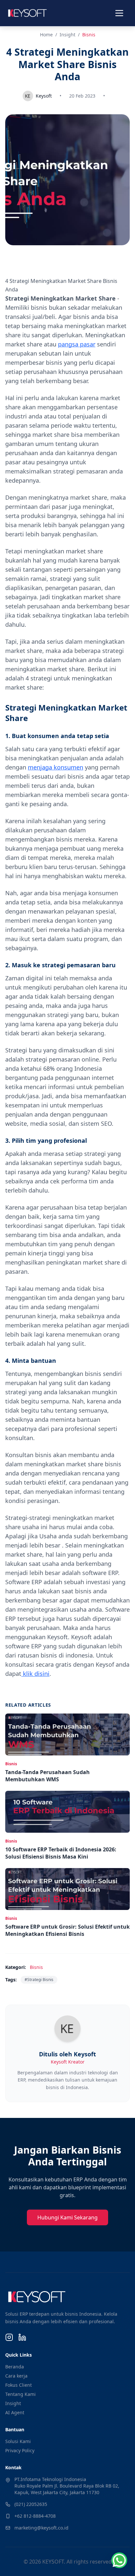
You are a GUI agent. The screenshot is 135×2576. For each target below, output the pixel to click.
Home (46, 35)
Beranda (15, 2367)
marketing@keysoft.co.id (41, 2528)
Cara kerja (16, 2376)
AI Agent (15, 2412)
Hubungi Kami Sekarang (67, 2217)
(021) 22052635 (31, 2504)
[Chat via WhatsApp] (119, 2560)
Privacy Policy (20, 2450)
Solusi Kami (18, 2441)
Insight (67, 35)
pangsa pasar (77, 344)
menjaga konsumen (56, 767)
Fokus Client (19, 2385)
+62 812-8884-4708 (35, 2516)
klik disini (35, 1674)
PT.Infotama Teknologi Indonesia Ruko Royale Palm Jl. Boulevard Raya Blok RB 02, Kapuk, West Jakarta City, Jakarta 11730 (67, 2486)
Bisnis (89, 35)
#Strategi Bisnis (39, 1980)
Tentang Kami (20, 2394)
